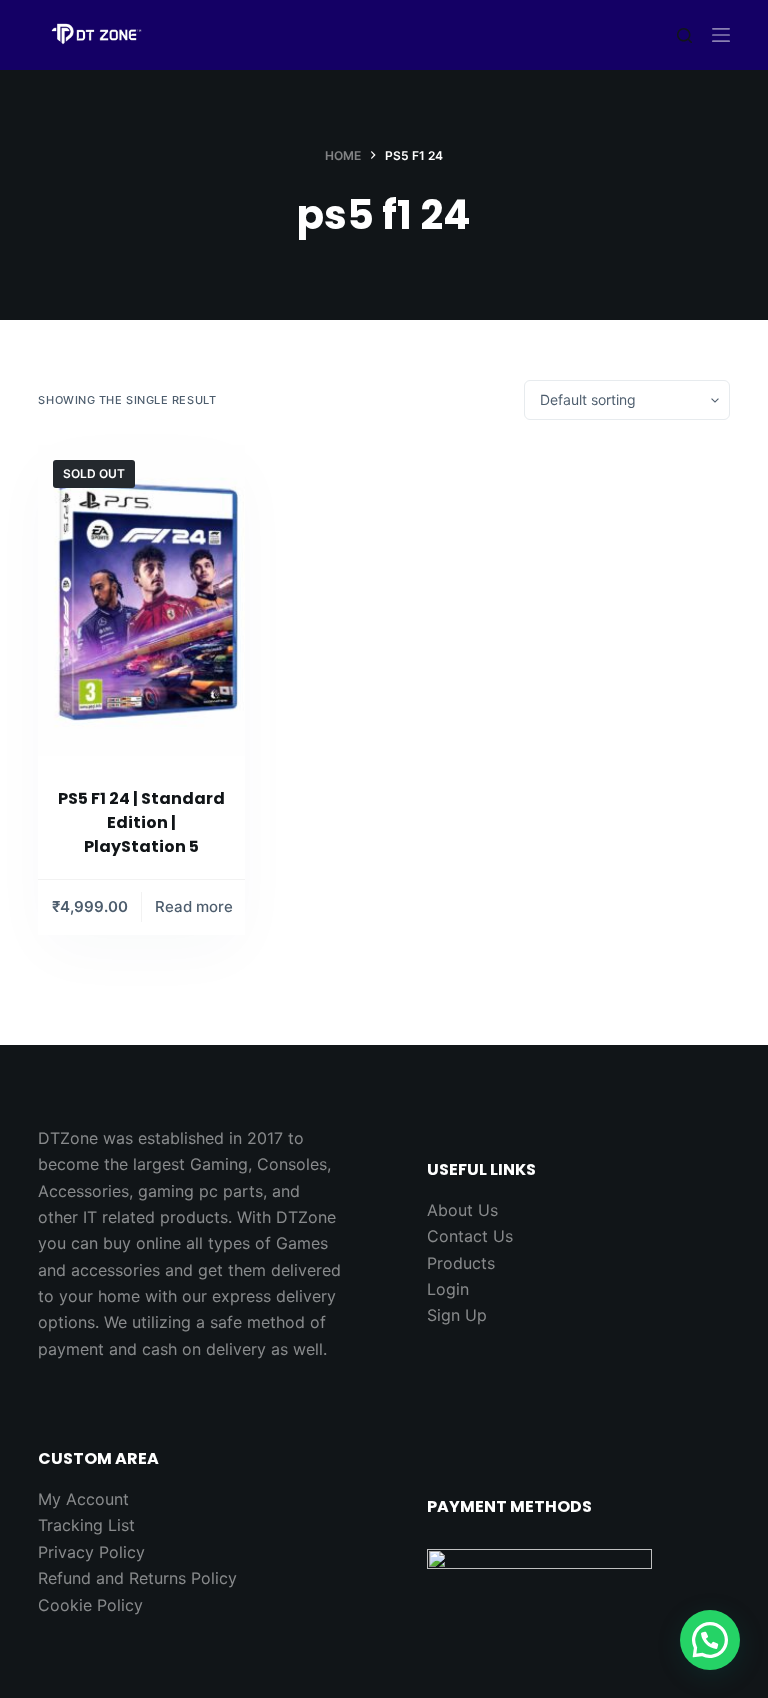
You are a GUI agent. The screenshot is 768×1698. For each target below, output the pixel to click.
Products (461, 1263)
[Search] (684, 35)
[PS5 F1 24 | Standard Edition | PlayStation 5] (141, 600)
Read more (194, 906)
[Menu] (721, 35)
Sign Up (457, 1315)
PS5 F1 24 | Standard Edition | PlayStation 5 (141, 822)
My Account (83, 1499)
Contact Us (470, 1236)
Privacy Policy (91, 1552)
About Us (462, 1210)
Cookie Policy (90, 1605)
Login (448, 1289)
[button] (710, 1640)
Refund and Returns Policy (137, 1578)
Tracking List (86, 1525)
